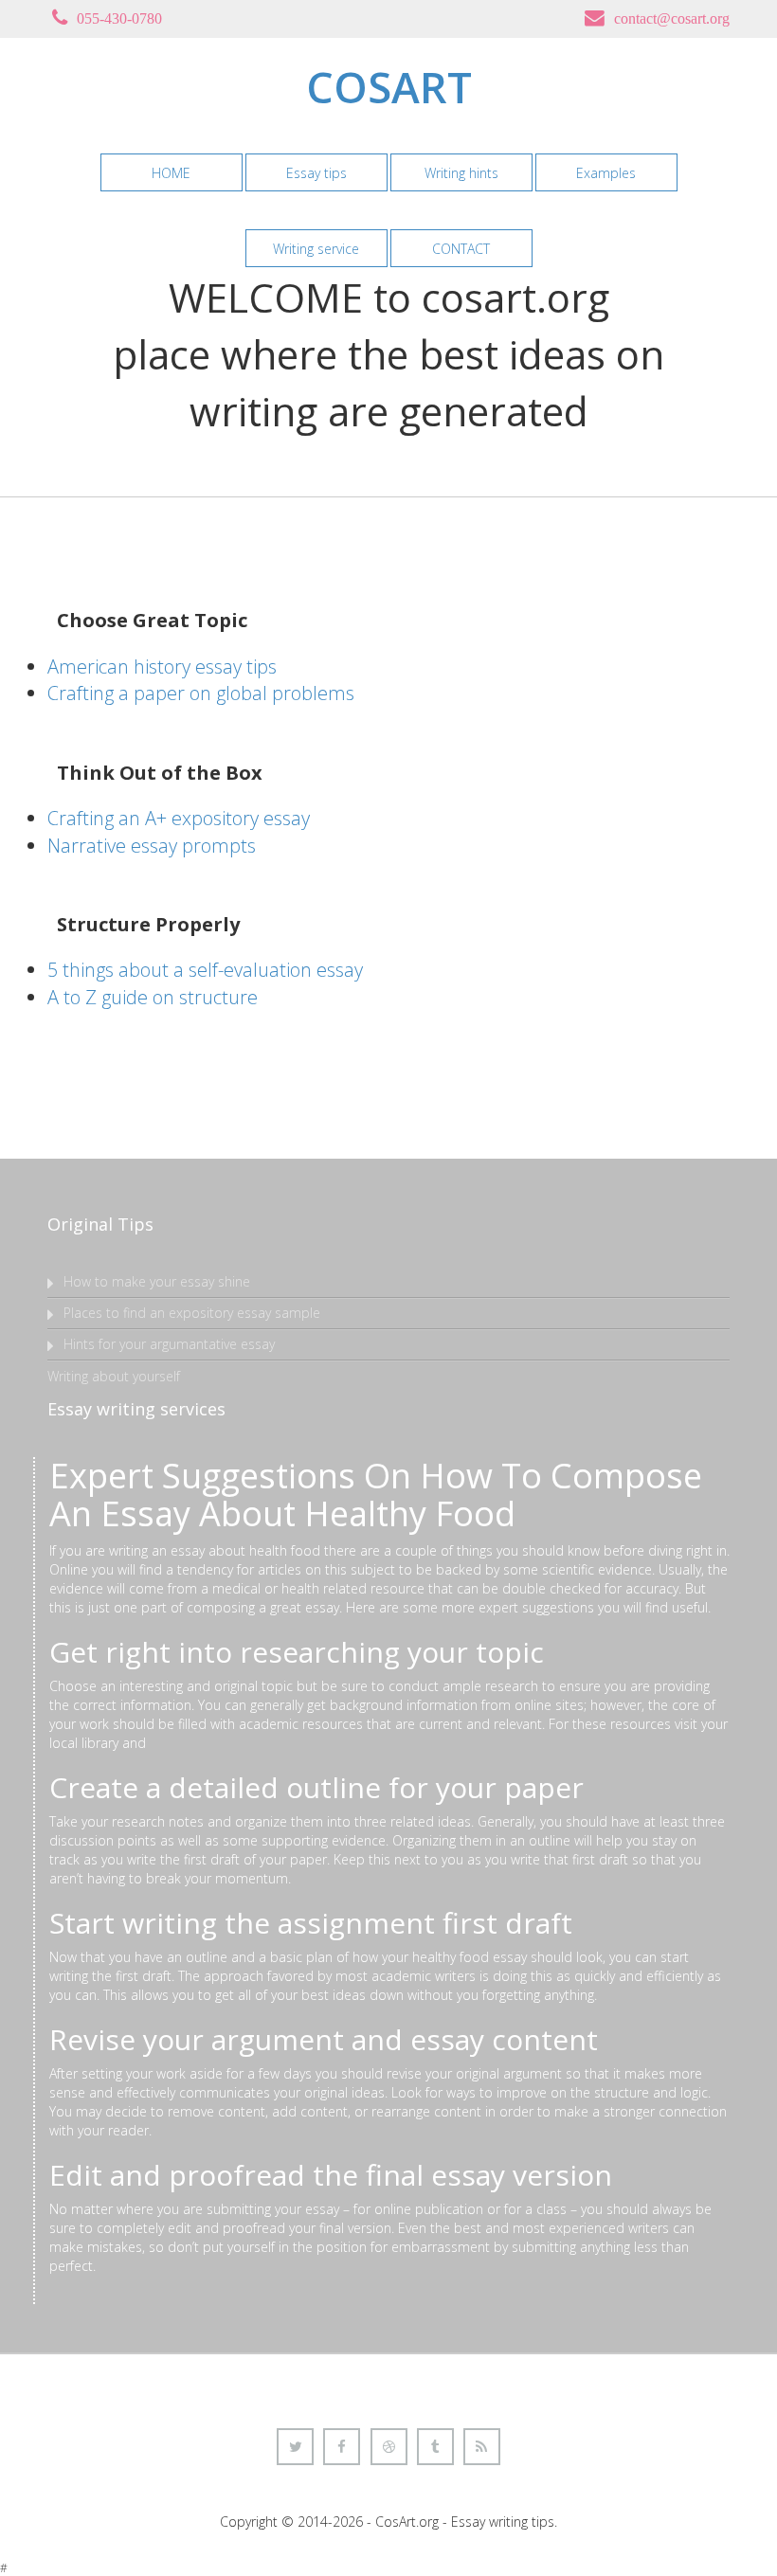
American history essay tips (162, 667)
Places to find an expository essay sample (192, 1313)
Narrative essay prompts (152, 846)
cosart (389, 87)
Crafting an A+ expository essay (179, 818)
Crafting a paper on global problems (201, 693)
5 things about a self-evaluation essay (205, 970)
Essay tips (316, 173)
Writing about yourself (114, 1376)
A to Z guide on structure (153, 997)
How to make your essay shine (157, 1281)
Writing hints (461, 173)
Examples (606, 173)
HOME (171, 173)
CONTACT (461, 249)
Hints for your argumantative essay (169, 1344)
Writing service (316, 249)
